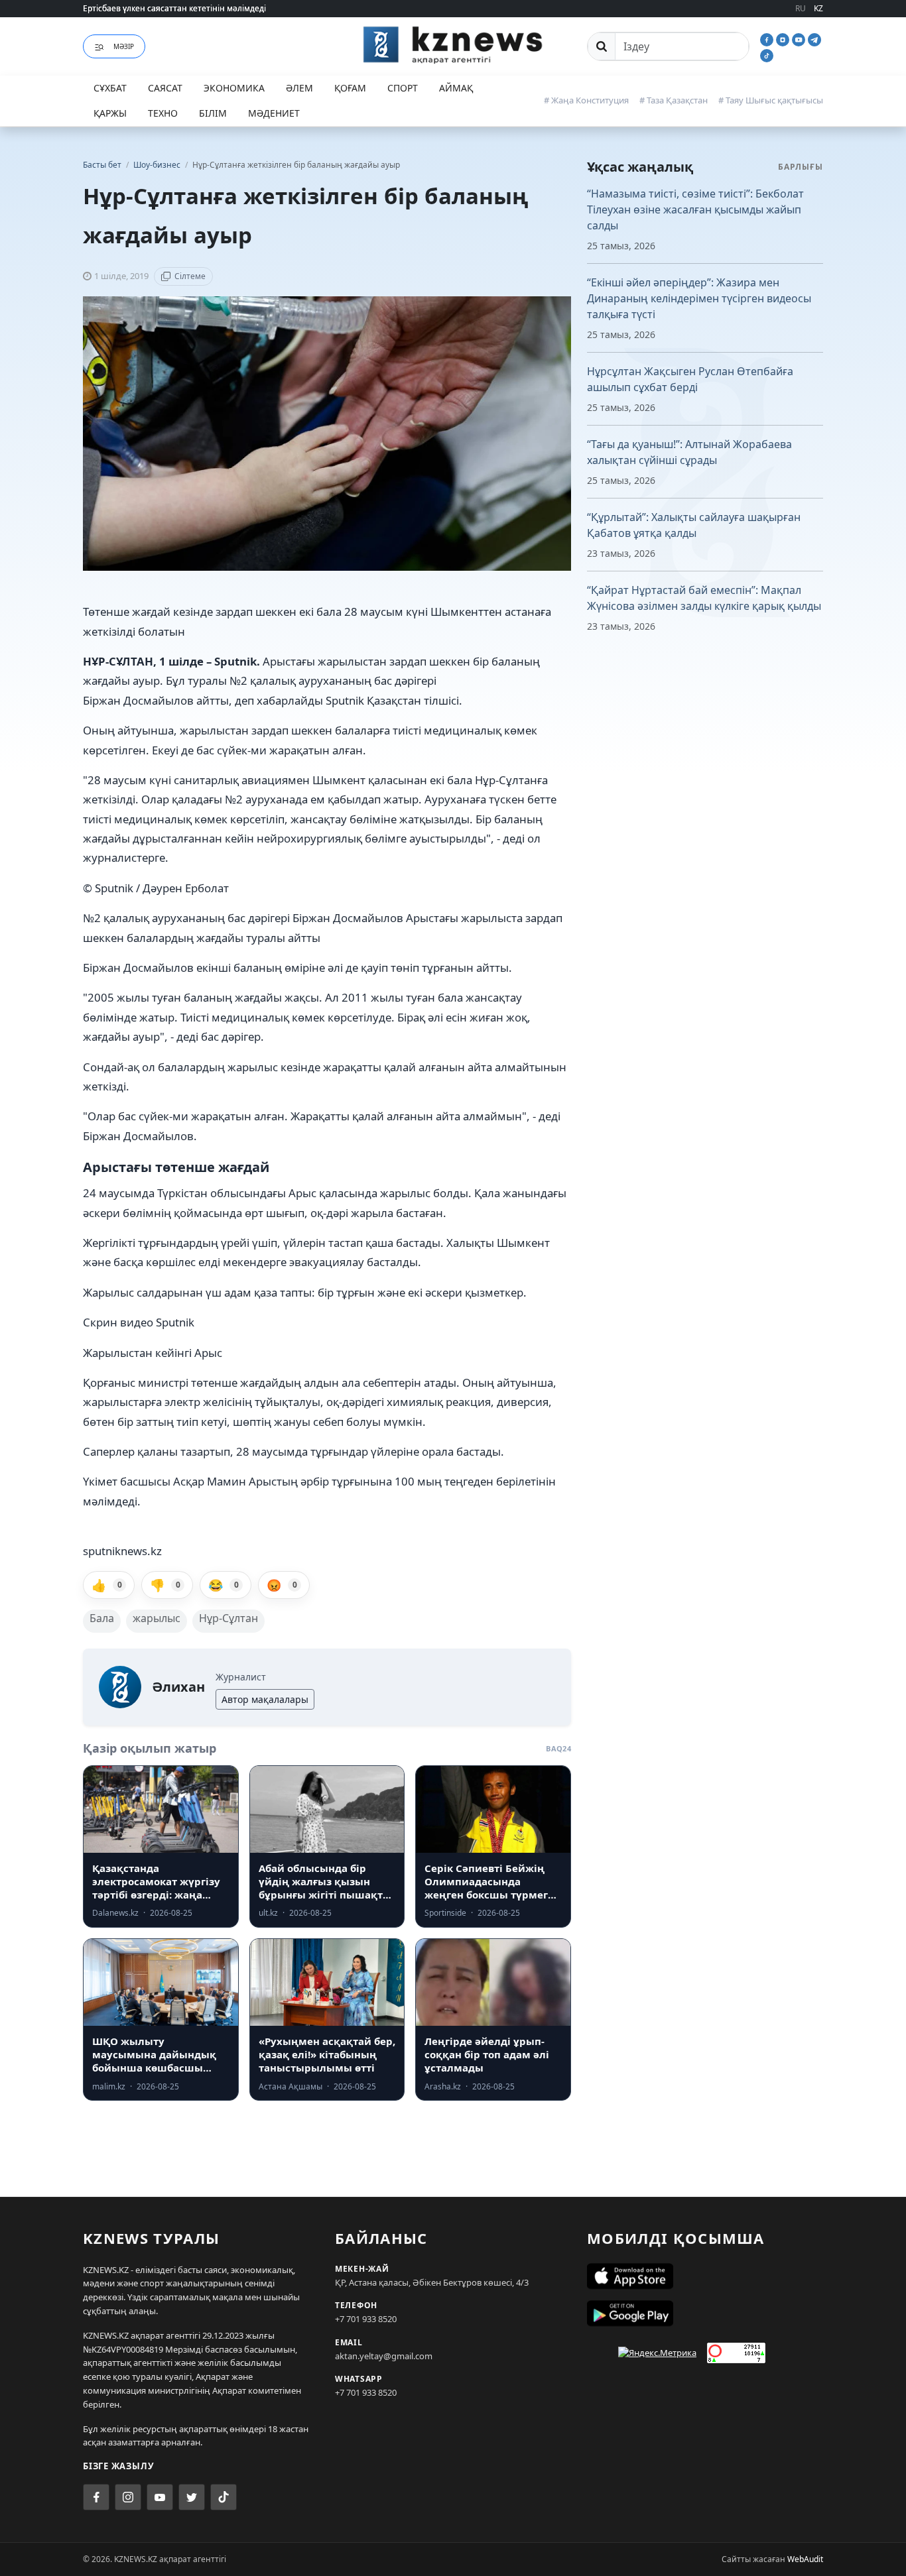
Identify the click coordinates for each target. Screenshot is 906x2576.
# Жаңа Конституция (586, 100)
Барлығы (801, 167)
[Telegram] (814, 38)
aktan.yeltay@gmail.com (384, 2356)
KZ (818, 8)
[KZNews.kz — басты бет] (453, 44)
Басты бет (102, 165)
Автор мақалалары (265, 1699)
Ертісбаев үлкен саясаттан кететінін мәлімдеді (174, 8)
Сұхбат (110, 88)
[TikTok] (767, 54)
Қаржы (110, 113)
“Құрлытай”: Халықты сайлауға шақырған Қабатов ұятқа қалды (694, 525)
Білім (213, 113)
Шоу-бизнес (158, 165)
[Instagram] (784, 38)
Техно (163, 113)
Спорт (403, 88)
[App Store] (705, 2276)
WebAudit (805, 2559)
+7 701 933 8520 (366, 2319)
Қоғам (350, 88)
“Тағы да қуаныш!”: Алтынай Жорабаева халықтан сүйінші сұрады (689, 452)
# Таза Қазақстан (674, 100)
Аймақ (456, 88)
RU (801, 8)
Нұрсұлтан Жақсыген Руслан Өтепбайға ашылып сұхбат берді (690, 379)
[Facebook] (768, 38)
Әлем (299, 88)
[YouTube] (800, 38)
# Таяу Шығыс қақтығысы (771, 100)
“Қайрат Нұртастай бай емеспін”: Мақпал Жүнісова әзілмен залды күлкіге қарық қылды (704, 598)
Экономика (234, 88)
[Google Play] (705, 2313)
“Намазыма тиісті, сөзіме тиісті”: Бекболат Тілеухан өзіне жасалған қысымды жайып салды (695, 209)
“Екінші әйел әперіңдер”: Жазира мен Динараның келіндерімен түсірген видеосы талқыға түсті (699, 298)
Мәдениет (274, 113)
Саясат (165, 88)
